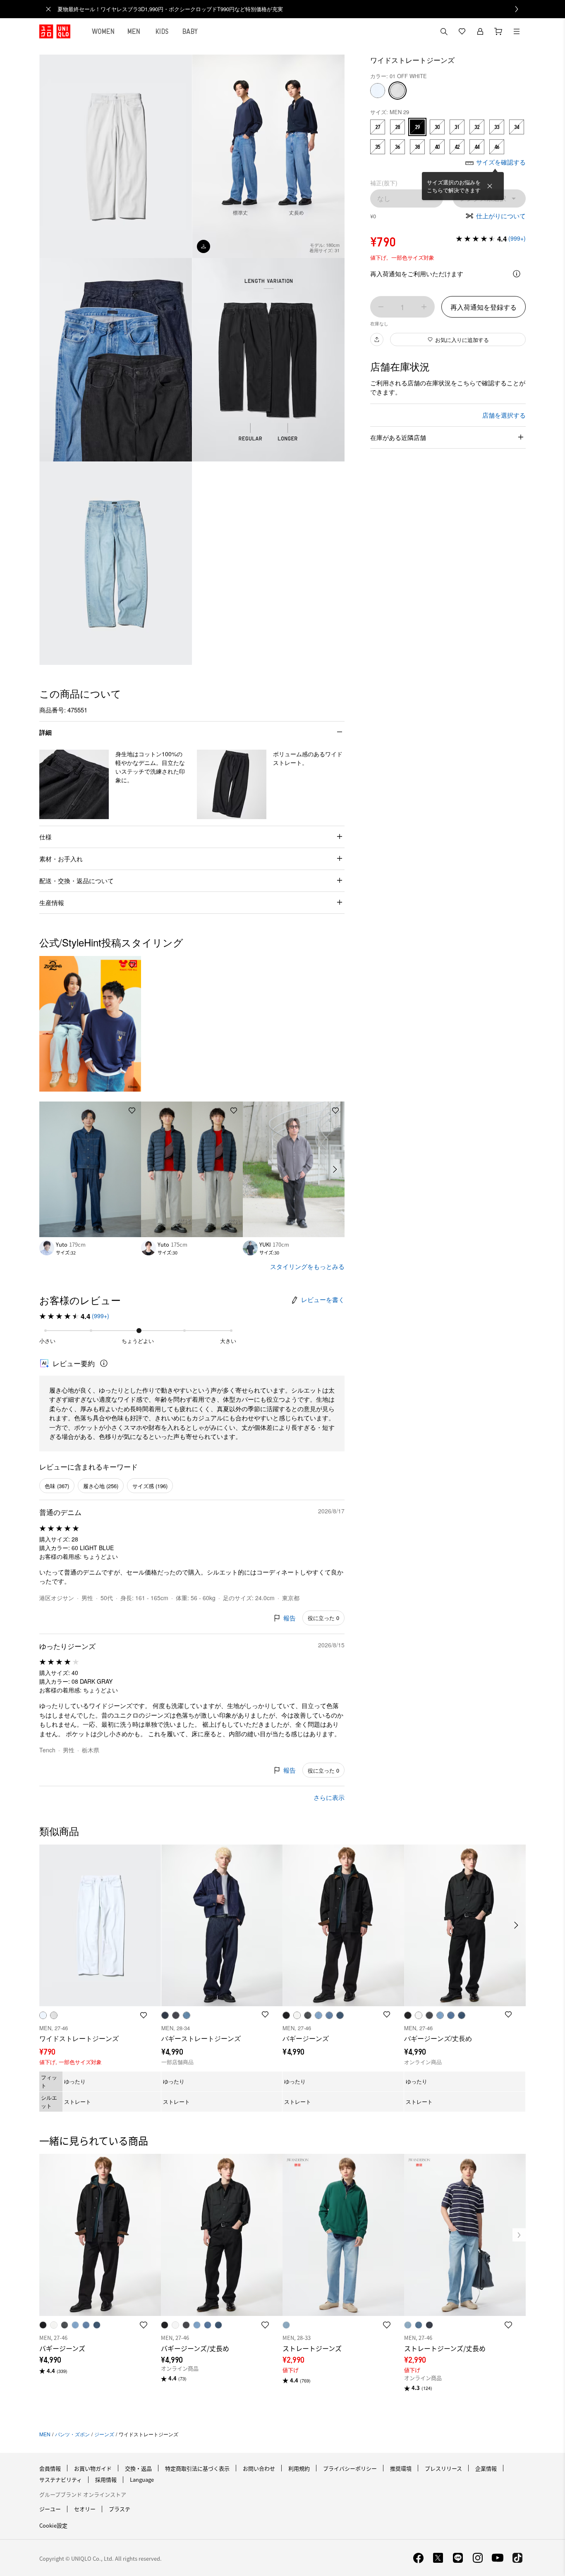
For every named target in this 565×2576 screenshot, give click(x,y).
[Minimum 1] (381, 307)
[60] (378, 91)
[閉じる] (490, 186)
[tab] (103, 31)
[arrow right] (335, 1169)
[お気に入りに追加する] (132, 965)
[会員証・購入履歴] (480, 31)
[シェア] (377, 339)
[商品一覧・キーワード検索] (517, 31)
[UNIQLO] (55, 31)
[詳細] (517, 274)
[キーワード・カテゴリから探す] (444, 31)
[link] (292, 9)
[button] (74, 784)
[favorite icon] (144, 2325)
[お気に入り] (462, 31)
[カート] (498, 31)
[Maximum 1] (424, 307)
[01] (397, 91)
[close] (48, 9)
